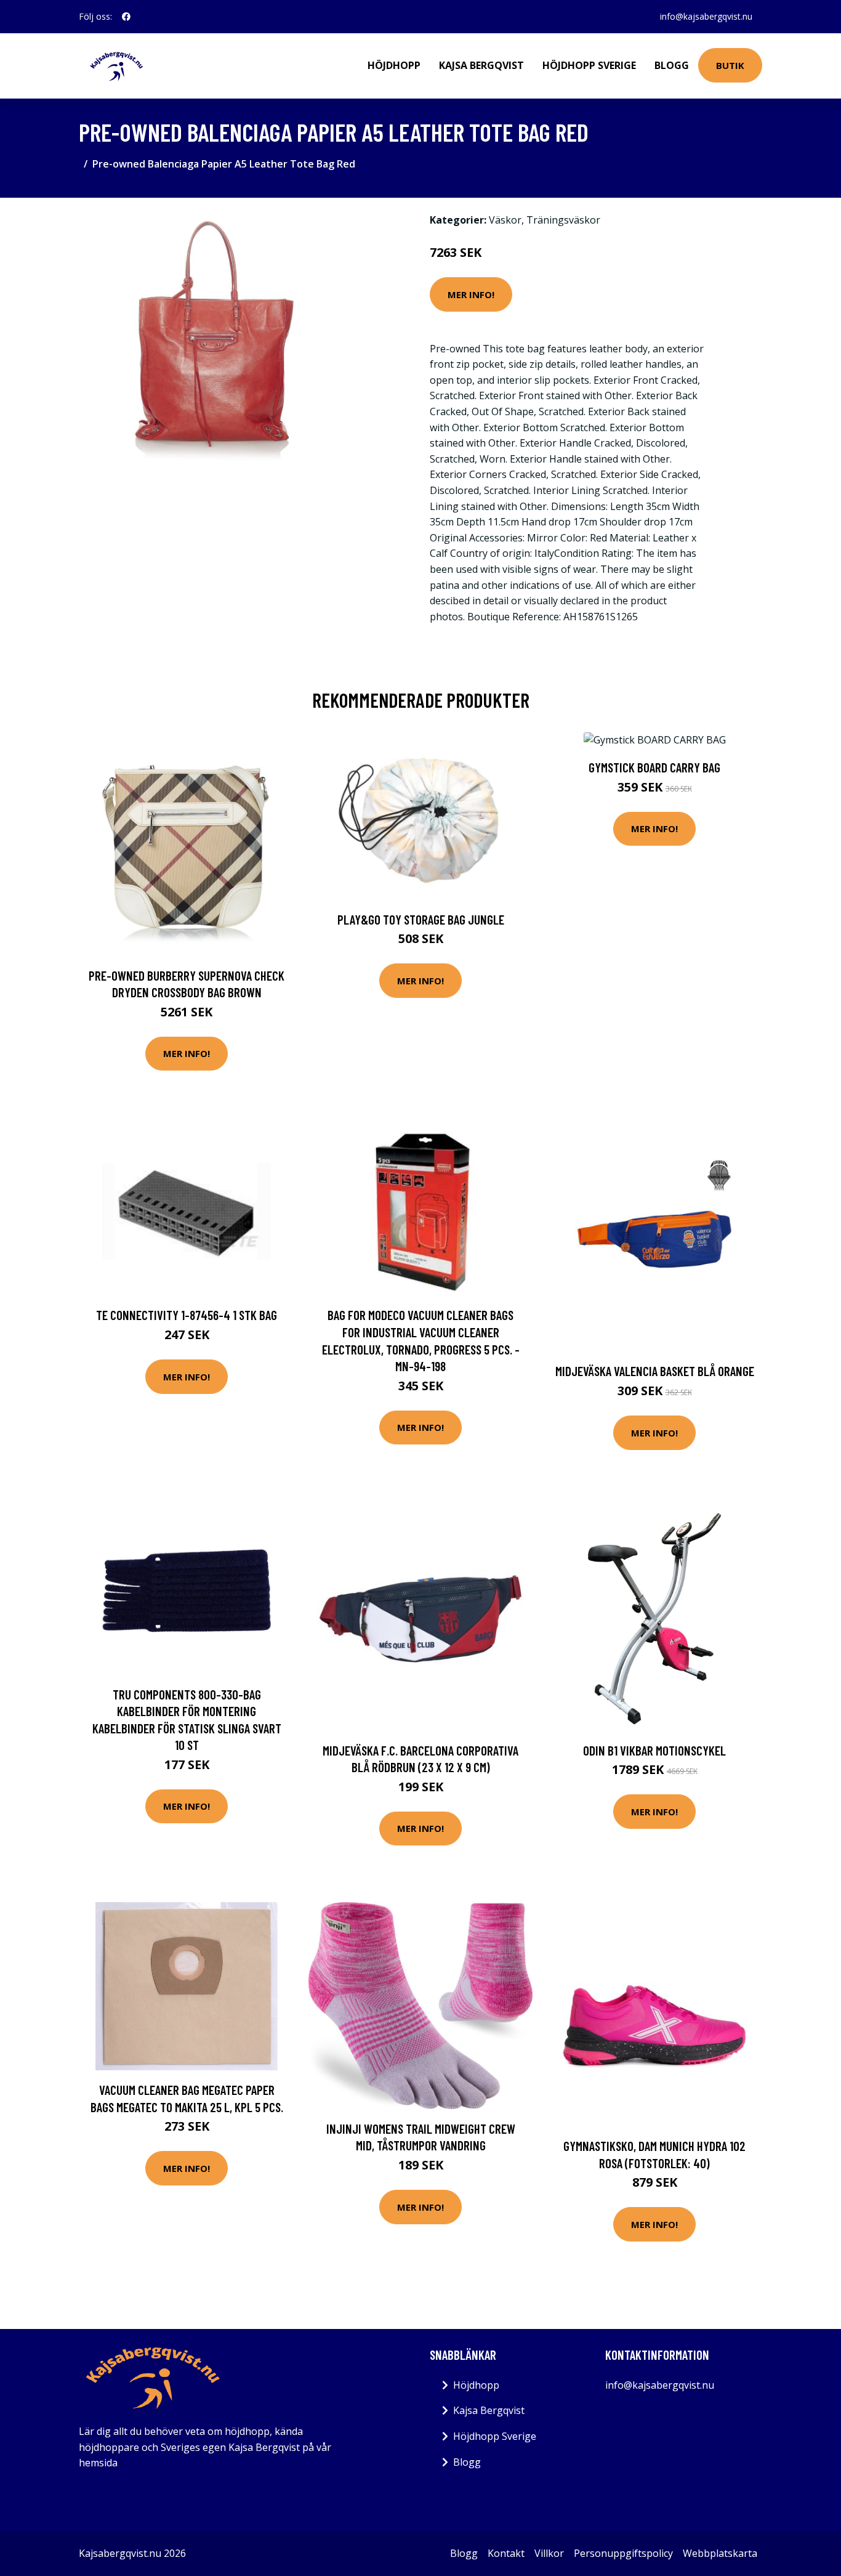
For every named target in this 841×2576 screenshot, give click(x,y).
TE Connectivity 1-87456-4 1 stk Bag (187, 1315)
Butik (730, 65)
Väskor (505, 220)
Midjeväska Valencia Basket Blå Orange (655, 1371)
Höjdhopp (394, 65)
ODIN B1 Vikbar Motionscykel (654, 1750)
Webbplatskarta (720, 2553)
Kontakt (506, 2553)
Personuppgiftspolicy (623, 2553)
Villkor (549, 2553)
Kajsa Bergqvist (481, 65)
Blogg (672, 65)
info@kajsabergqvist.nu (706, 16)
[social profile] (126, 17)
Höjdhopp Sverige (589, 65)
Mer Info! (471, 294)
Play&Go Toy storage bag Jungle (421, 919)
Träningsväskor (563, 220)
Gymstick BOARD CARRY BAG (654, 767)
